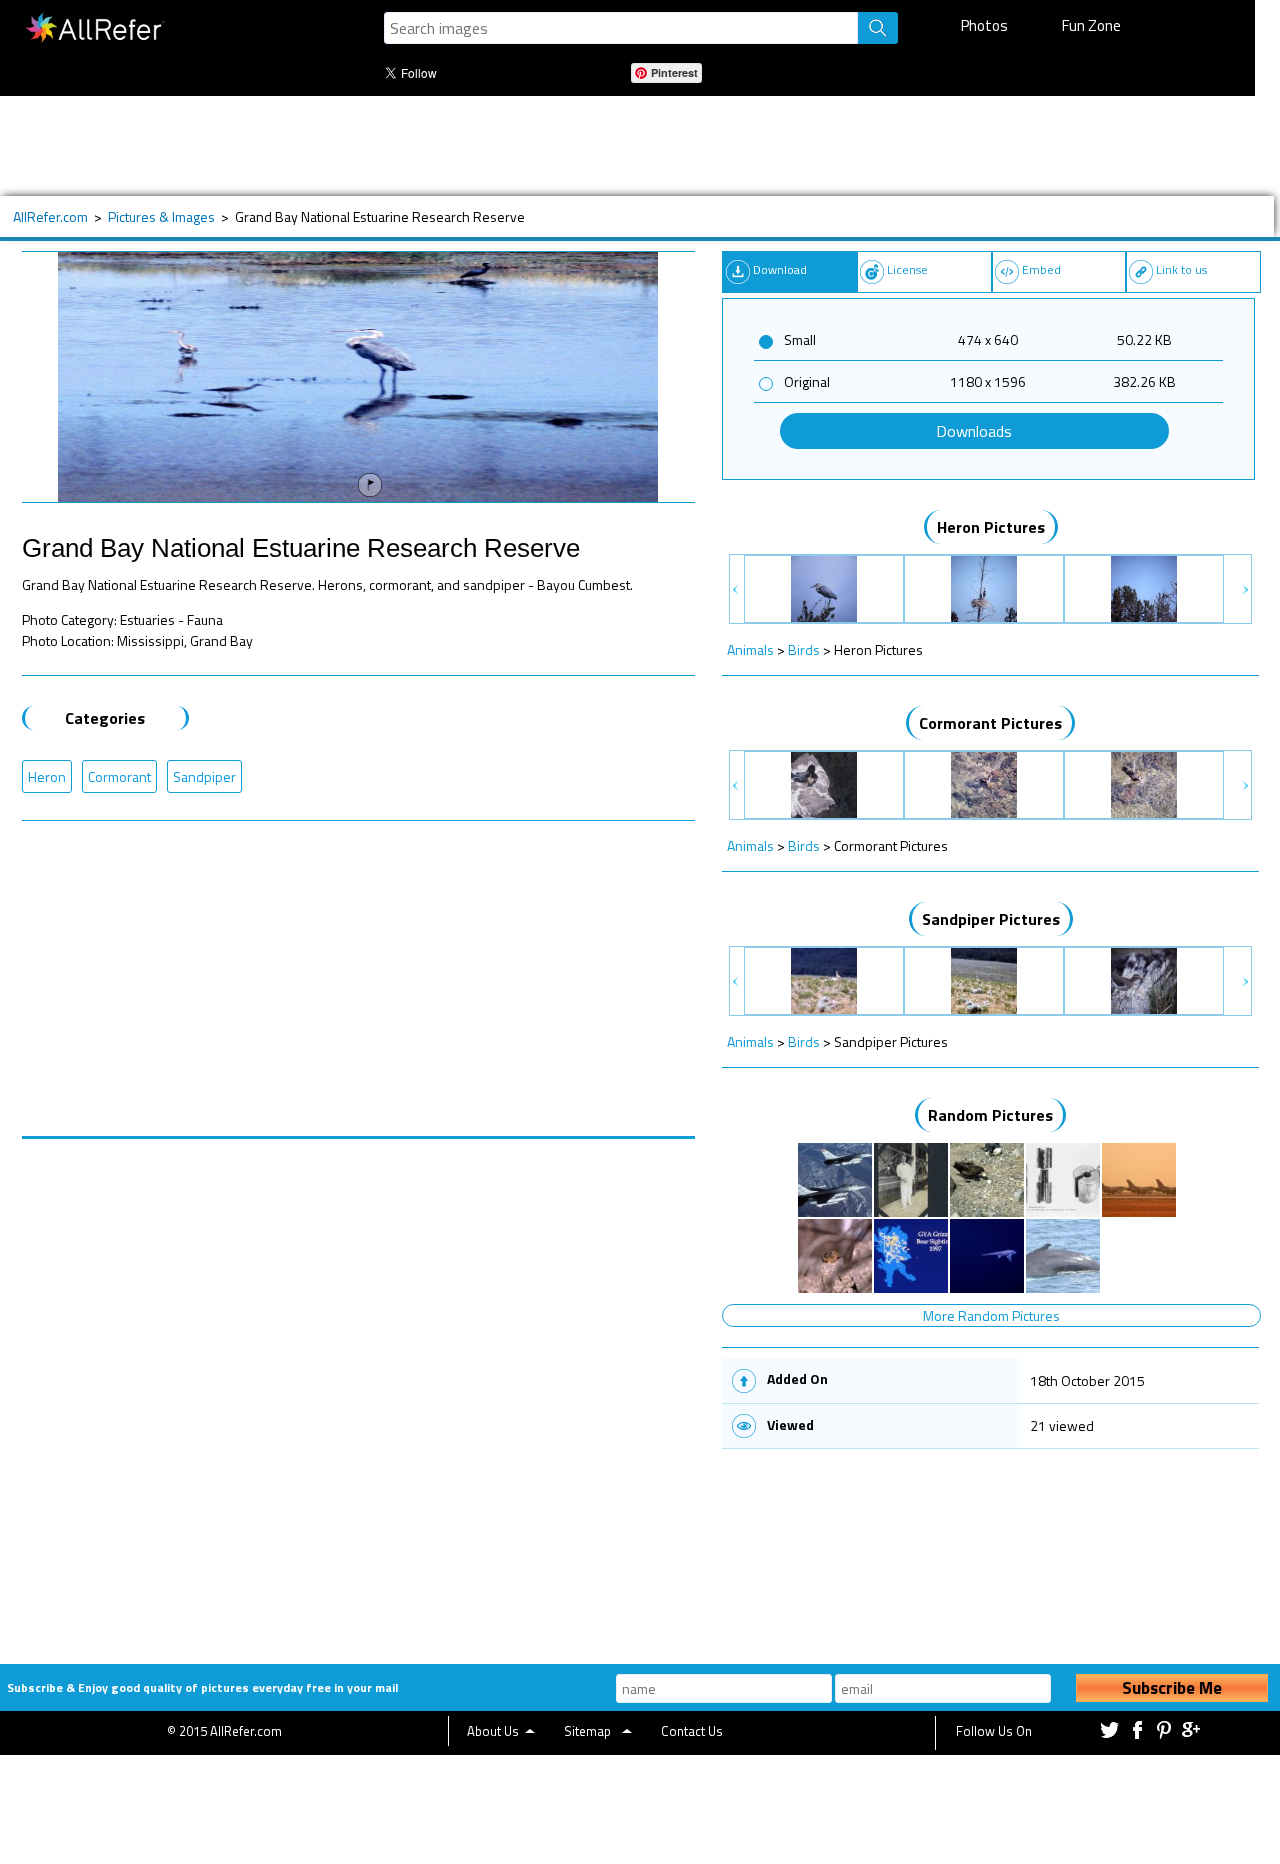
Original (807, 381)
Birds (804, 649)
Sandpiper (204, 776)
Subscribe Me (1172, 1688)
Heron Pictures (991, 527)
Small (800, 339)
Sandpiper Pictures (991, 919)
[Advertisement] (627, 146)
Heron (47, 776)
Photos (984, 25)
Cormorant (119, 776)
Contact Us (692, 1731)
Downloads (974, 431)
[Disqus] (359, 1389)
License (907, 269)
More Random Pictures (991, 1315)
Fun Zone (1091, 25)
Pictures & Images (161, 216)
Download (780, 269)
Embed (1041, 269)
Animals (750, 649)
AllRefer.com (50, 216)
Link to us (1181, 269)
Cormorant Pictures (990, 723)
